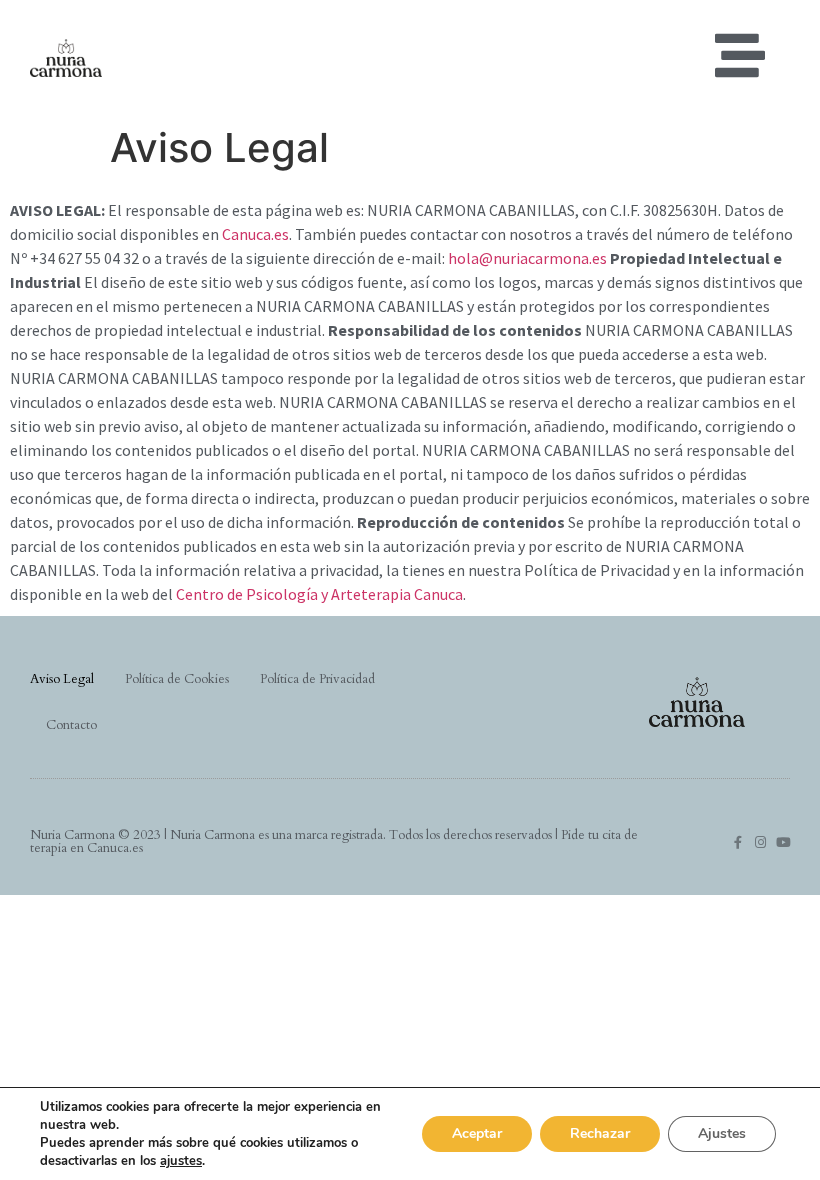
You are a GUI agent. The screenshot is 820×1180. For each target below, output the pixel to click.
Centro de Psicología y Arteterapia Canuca (319, 594)
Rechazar (600, 1133)
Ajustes (722, 1133)
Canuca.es (255, 234)
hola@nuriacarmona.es (527, 258)
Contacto (71, 725)
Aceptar (477, 1133)
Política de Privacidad (317, 679)
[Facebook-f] (737, 842)
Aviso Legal (62, 679)
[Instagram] (760, 842)
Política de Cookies (177, 679)
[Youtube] (783, 842)
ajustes (181, 1161)
